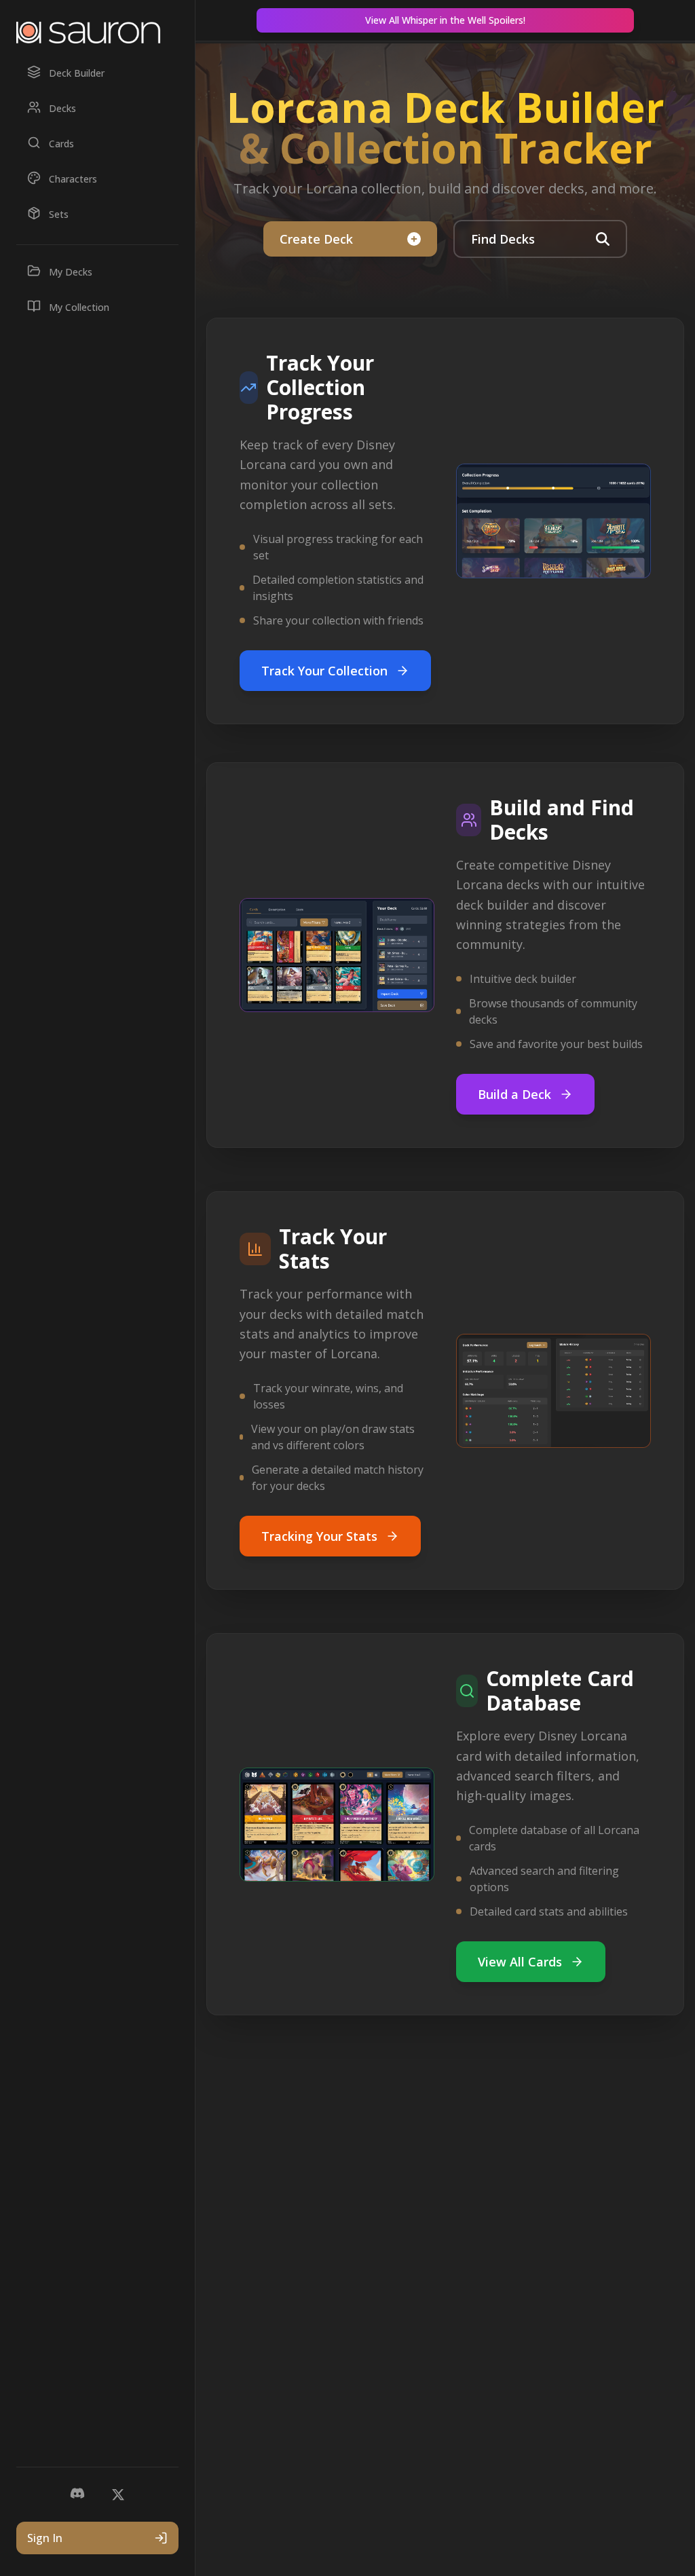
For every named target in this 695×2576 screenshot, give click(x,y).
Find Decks (503, 239)
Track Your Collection (324, 671)
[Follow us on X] (118, 2495)
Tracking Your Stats (319, 1536)
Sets (59, 214)
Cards (61, 144)
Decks (62, 108)
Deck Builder (77, 73)
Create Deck (316, 239)
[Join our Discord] (77, 2495)
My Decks (71, 272)
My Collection (79, 307)
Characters (73, 179)
